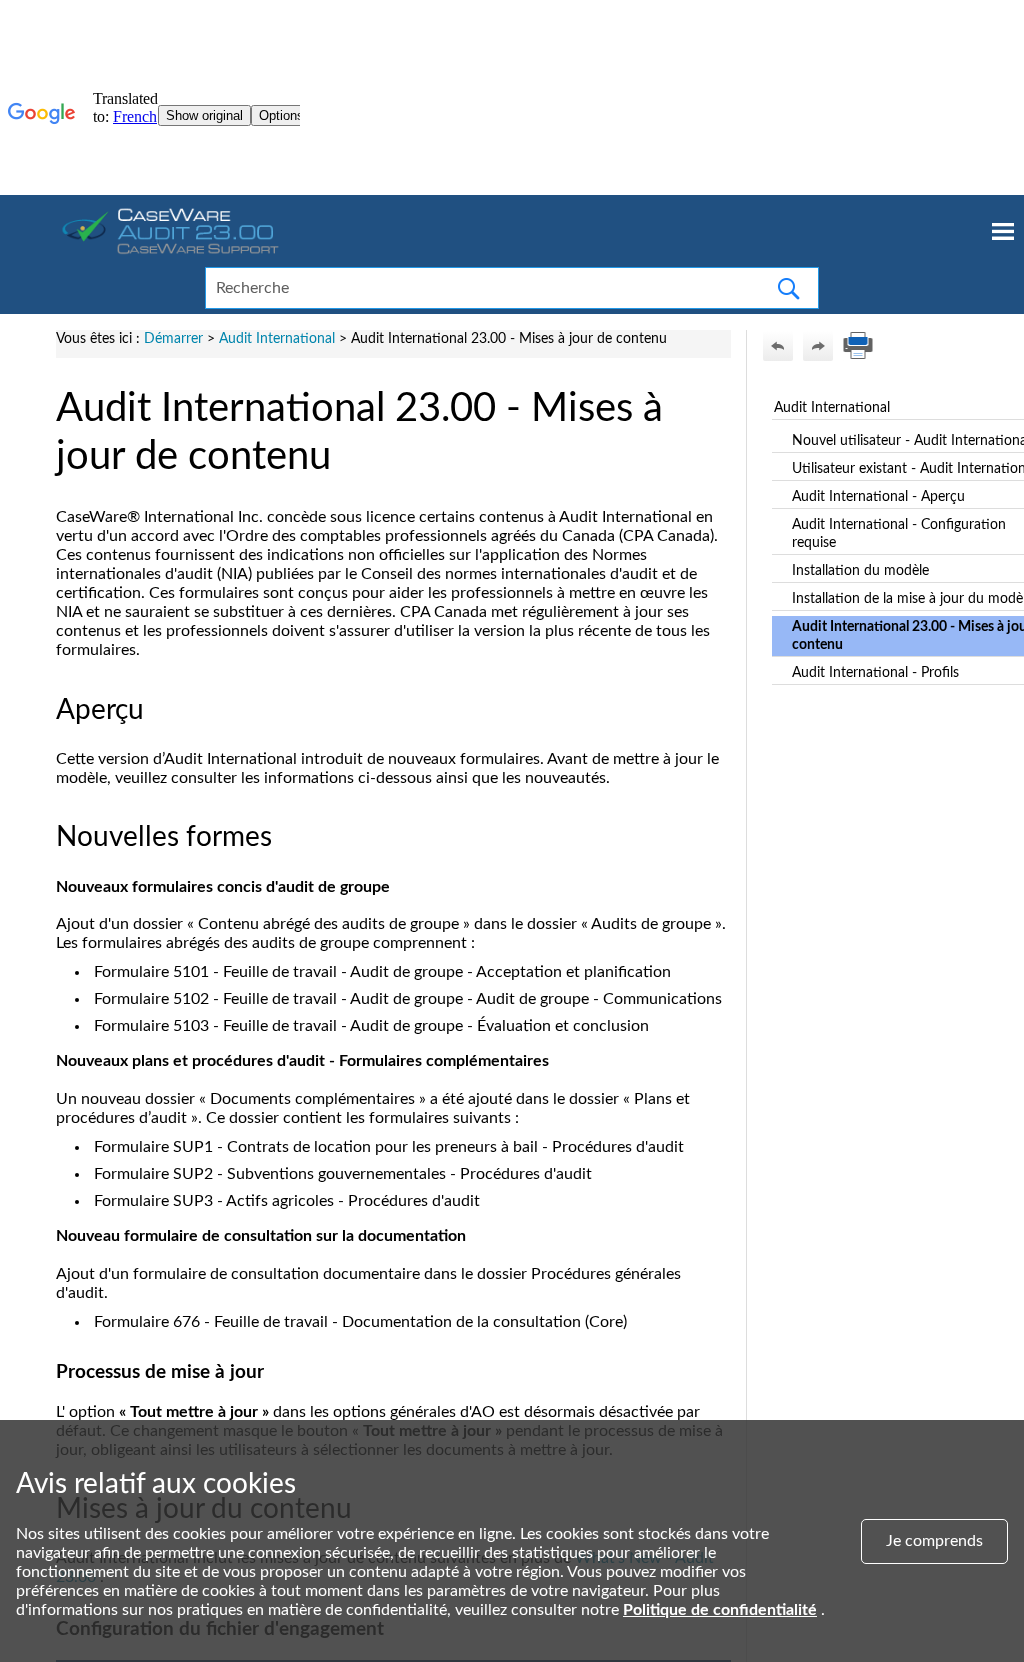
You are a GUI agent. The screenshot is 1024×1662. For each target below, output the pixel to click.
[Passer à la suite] (818, 346)
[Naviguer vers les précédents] (778, 346)
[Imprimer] (858, 346)
